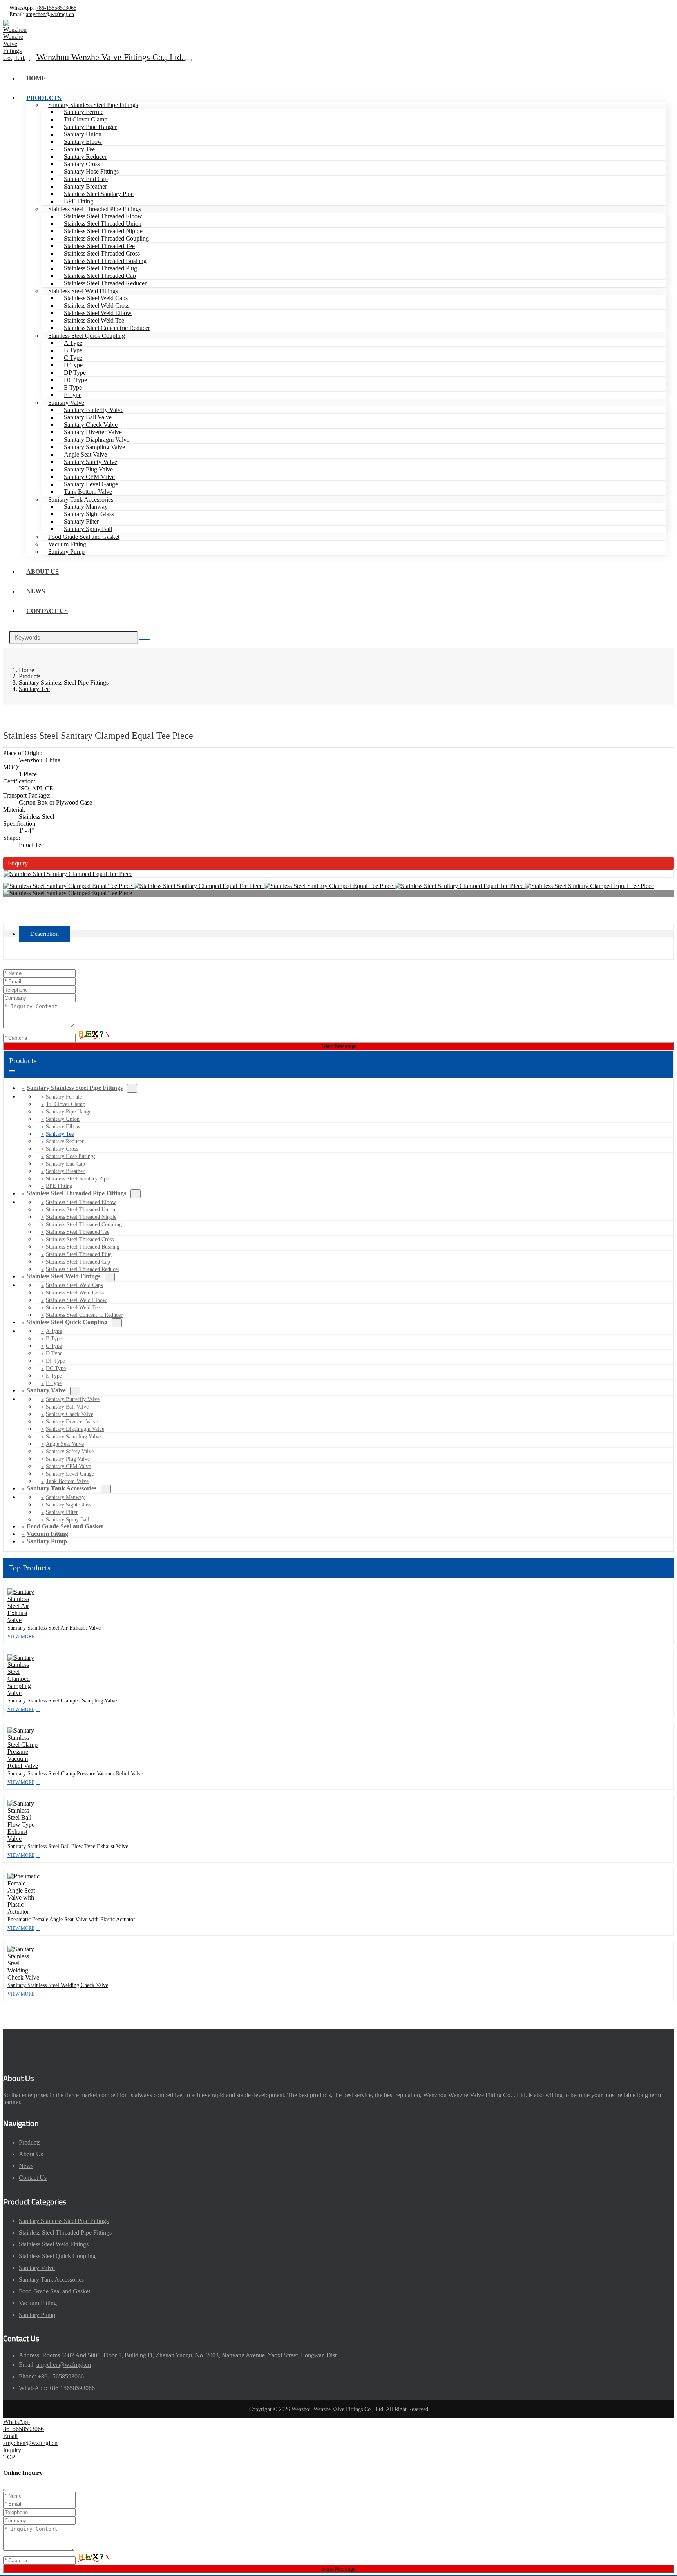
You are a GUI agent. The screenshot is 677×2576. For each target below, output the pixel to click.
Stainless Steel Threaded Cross (102, 253)
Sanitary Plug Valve (88, 469)
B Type (73, 350)
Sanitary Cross (82, 164)
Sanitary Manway (86, 507)
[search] (144, 640)
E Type (73, 387)
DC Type (75, 380)
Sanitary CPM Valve (89, 477)
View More (21, 1637)
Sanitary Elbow (83, 142)
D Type (73, 365)
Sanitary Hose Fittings (91, 171)
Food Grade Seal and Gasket (84, 537)
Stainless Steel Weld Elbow (98, 313)
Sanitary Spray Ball (88, 529)
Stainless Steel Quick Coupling (87, 336)
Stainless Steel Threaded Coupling (106, 238)
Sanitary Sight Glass (89, 514)
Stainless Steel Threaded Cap (100, 276)
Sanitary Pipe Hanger (90, 127)
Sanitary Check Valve (91, 425)
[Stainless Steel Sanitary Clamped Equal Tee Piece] (68, 874)
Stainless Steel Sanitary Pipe (99, 194)
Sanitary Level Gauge (91, 484)
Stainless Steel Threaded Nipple (103, 231)
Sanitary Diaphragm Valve (97, 440)
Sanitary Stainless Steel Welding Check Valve (58, 1985)
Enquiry (18, 863)
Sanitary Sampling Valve (94, 447)
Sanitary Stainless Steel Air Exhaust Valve (54, 1628)
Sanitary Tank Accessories (81, 499)
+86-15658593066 (56, 8)
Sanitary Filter (81, 521)
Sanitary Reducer (85, 157)
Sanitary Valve (66, 403)
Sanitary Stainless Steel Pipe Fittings (93, 105)
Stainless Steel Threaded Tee (99, 246)
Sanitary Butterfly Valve (94, 410)
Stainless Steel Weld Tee (94, 320)
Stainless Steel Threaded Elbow (103, 216)
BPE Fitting (79, 201)
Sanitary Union (83, 134)
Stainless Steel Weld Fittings (83, 291)
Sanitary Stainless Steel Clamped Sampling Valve (62, 1701)
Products (44, 98)
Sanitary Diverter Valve (93, 432)
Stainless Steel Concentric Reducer (107, 328)
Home (36, 78)
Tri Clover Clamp (86, 119)
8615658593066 (24, 2429)
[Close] (6, 2490)
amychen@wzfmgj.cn (50, 14)
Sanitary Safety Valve (91, 462)
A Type (73, 343)
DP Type (75, 373)
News (36, 591)
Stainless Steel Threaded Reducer (105, 283)
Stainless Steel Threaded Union (103, 224)
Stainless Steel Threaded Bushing (105, 261)
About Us (43, 572)
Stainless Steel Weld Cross (97, 305)
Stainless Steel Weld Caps (96, 298)
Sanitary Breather (85, 186)
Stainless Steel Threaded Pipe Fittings (95, 209)
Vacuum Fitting (67, 544)
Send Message (339, 1046)
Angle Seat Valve (85, 454)
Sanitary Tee (79, 149)
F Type (73, 395)
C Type (73, 358)
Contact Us (47, 611)
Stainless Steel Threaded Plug (100, 268)
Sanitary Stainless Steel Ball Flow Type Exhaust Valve (68, 1846)
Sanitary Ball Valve (88, 417)
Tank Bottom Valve (88, 492)
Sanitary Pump (66, 552)
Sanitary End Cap (86, 179)
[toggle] (188, 60)
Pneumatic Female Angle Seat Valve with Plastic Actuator (71, 1919)
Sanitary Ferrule (84, 112)
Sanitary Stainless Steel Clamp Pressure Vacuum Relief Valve (75, 1774)
